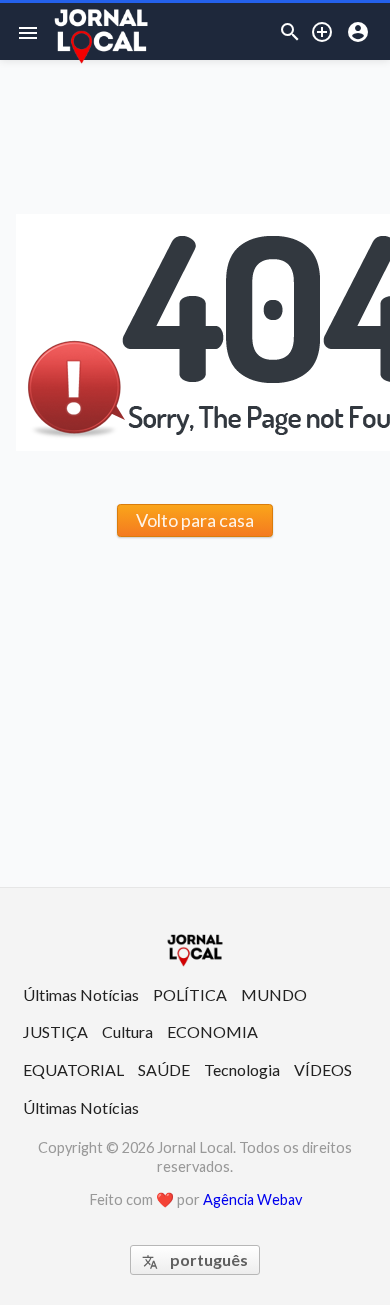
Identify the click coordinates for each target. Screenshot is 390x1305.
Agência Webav (252, 1199)
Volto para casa (195, 520)
